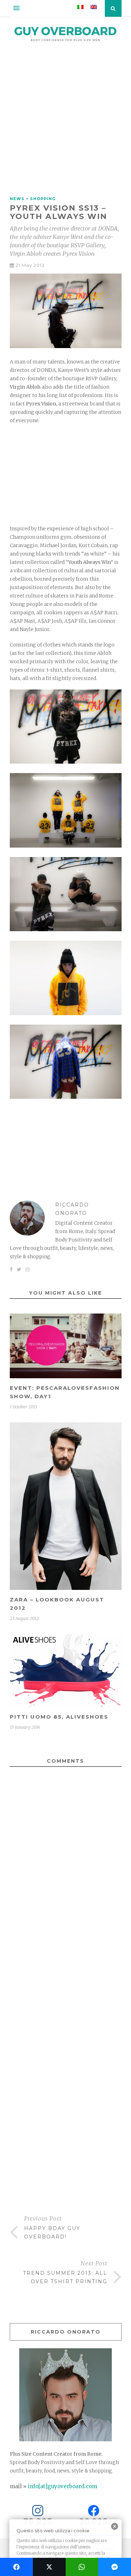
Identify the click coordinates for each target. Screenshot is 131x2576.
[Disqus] (66, 1903)
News (17, 199)
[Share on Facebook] (16, 2567)
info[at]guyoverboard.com (63, 2486)
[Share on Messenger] (115, 2567)
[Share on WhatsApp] (82, 2567)
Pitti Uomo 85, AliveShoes (59, 1717)
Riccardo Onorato (72, 1209)
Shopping (43, 199)
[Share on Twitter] (49, 2567)
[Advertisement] (65, 122)
